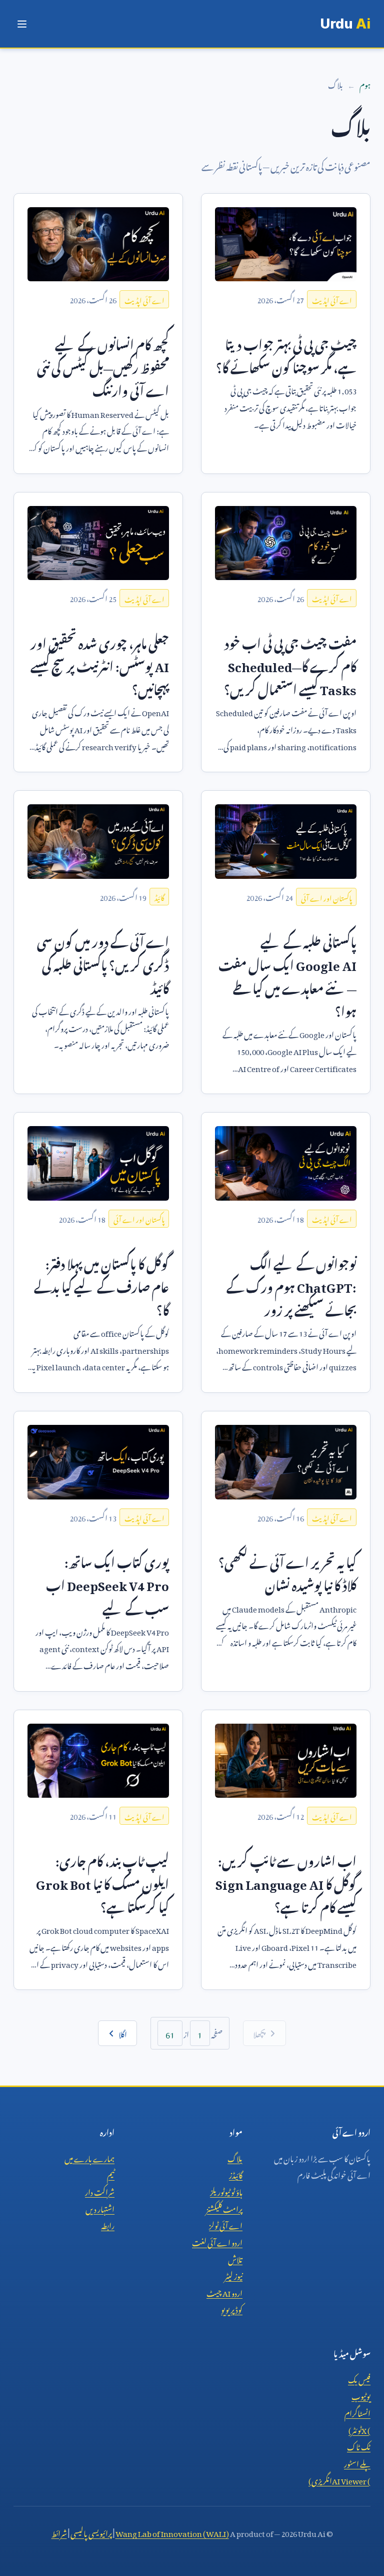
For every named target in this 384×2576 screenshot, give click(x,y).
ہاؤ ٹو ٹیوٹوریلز (226, 2191)
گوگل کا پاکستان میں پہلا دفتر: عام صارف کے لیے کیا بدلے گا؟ (101, 1285)
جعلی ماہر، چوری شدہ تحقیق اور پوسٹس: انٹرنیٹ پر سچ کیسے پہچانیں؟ (100, 664)
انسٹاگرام (357, 2412)
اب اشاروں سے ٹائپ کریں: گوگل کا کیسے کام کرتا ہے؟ (286, 1882)
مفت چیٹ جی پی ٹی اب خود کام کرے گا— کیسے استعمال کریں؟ (290, 664)
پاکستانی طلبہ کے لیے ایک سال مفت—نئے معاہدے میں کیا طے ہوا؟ (287, 974)
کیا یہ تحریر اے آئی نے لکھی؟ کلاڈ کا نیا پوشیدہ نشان (287, 1572)
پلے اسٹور (357, 2462)
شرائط (59, 2532)
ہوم (365, 84)
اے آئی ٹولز (226, 2224)
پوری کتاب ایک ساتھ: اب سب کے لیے (107, 1583)
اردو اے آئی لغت (217, 2241)
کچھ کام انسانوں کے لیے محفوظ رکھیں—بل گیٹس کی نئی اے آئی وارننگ (103, 365)
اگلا (123, 2033)
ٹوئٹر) (359, 2429)
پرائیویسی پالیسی (91, 2532)
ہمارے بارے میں (89, 2157)
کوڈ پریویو (232, 2308)
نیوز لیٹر (233, 2275)
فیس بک (359, 2378)
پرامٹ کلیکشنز (224, 2208)
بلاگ (235, 2157)
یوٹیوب (361, 2395)
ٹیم (111, 2174)
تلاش (235, 2258)
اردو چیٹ (224, 2292)
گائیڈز (236, 2174)
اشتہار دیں (100, 2208)
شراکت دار (100, 2191)
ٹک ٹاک (359, 2445)
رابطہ (108, 2224)
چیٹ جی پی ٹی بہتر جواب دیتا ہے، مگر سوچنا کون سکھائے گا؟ (286, 354)
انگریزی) (339, 2479)
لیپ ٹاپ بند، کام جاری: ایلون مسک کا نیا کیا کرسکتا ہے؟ (102, 1882)
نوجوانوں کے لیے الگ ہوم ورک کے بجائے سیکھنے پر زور (291, 1285)
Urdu (345, 24)
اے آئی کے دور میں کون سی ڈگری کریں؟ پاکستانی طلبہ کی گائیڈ (103, 962)
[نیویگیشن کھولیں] (22, 24)
